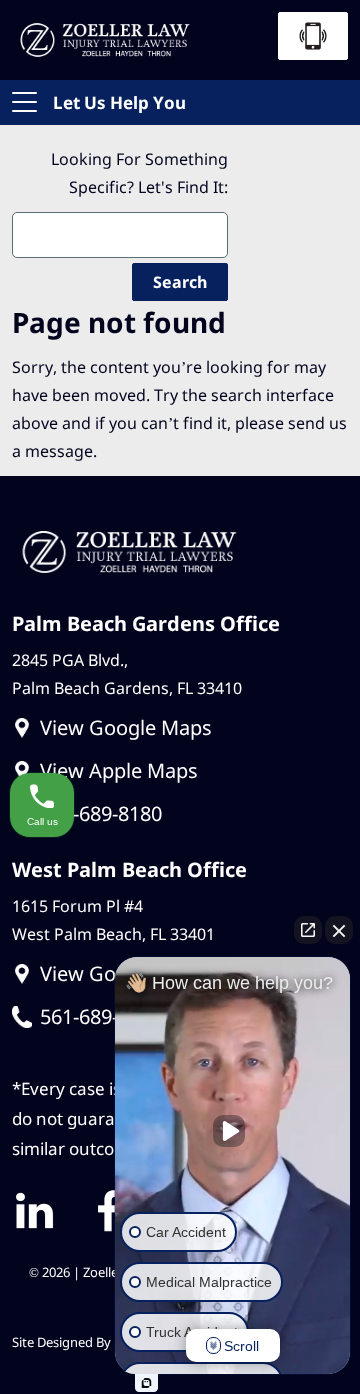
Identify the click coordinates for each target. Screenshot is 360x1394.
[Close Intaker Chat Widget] (339, 930)
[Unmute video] (233, 1131)
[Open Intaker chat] (146, 1383)
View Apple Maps (119, 770)
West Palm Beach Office (129, 869)
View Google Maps (126, 727)
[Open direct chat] (308, 930)
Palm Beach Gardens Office (146, 623)
